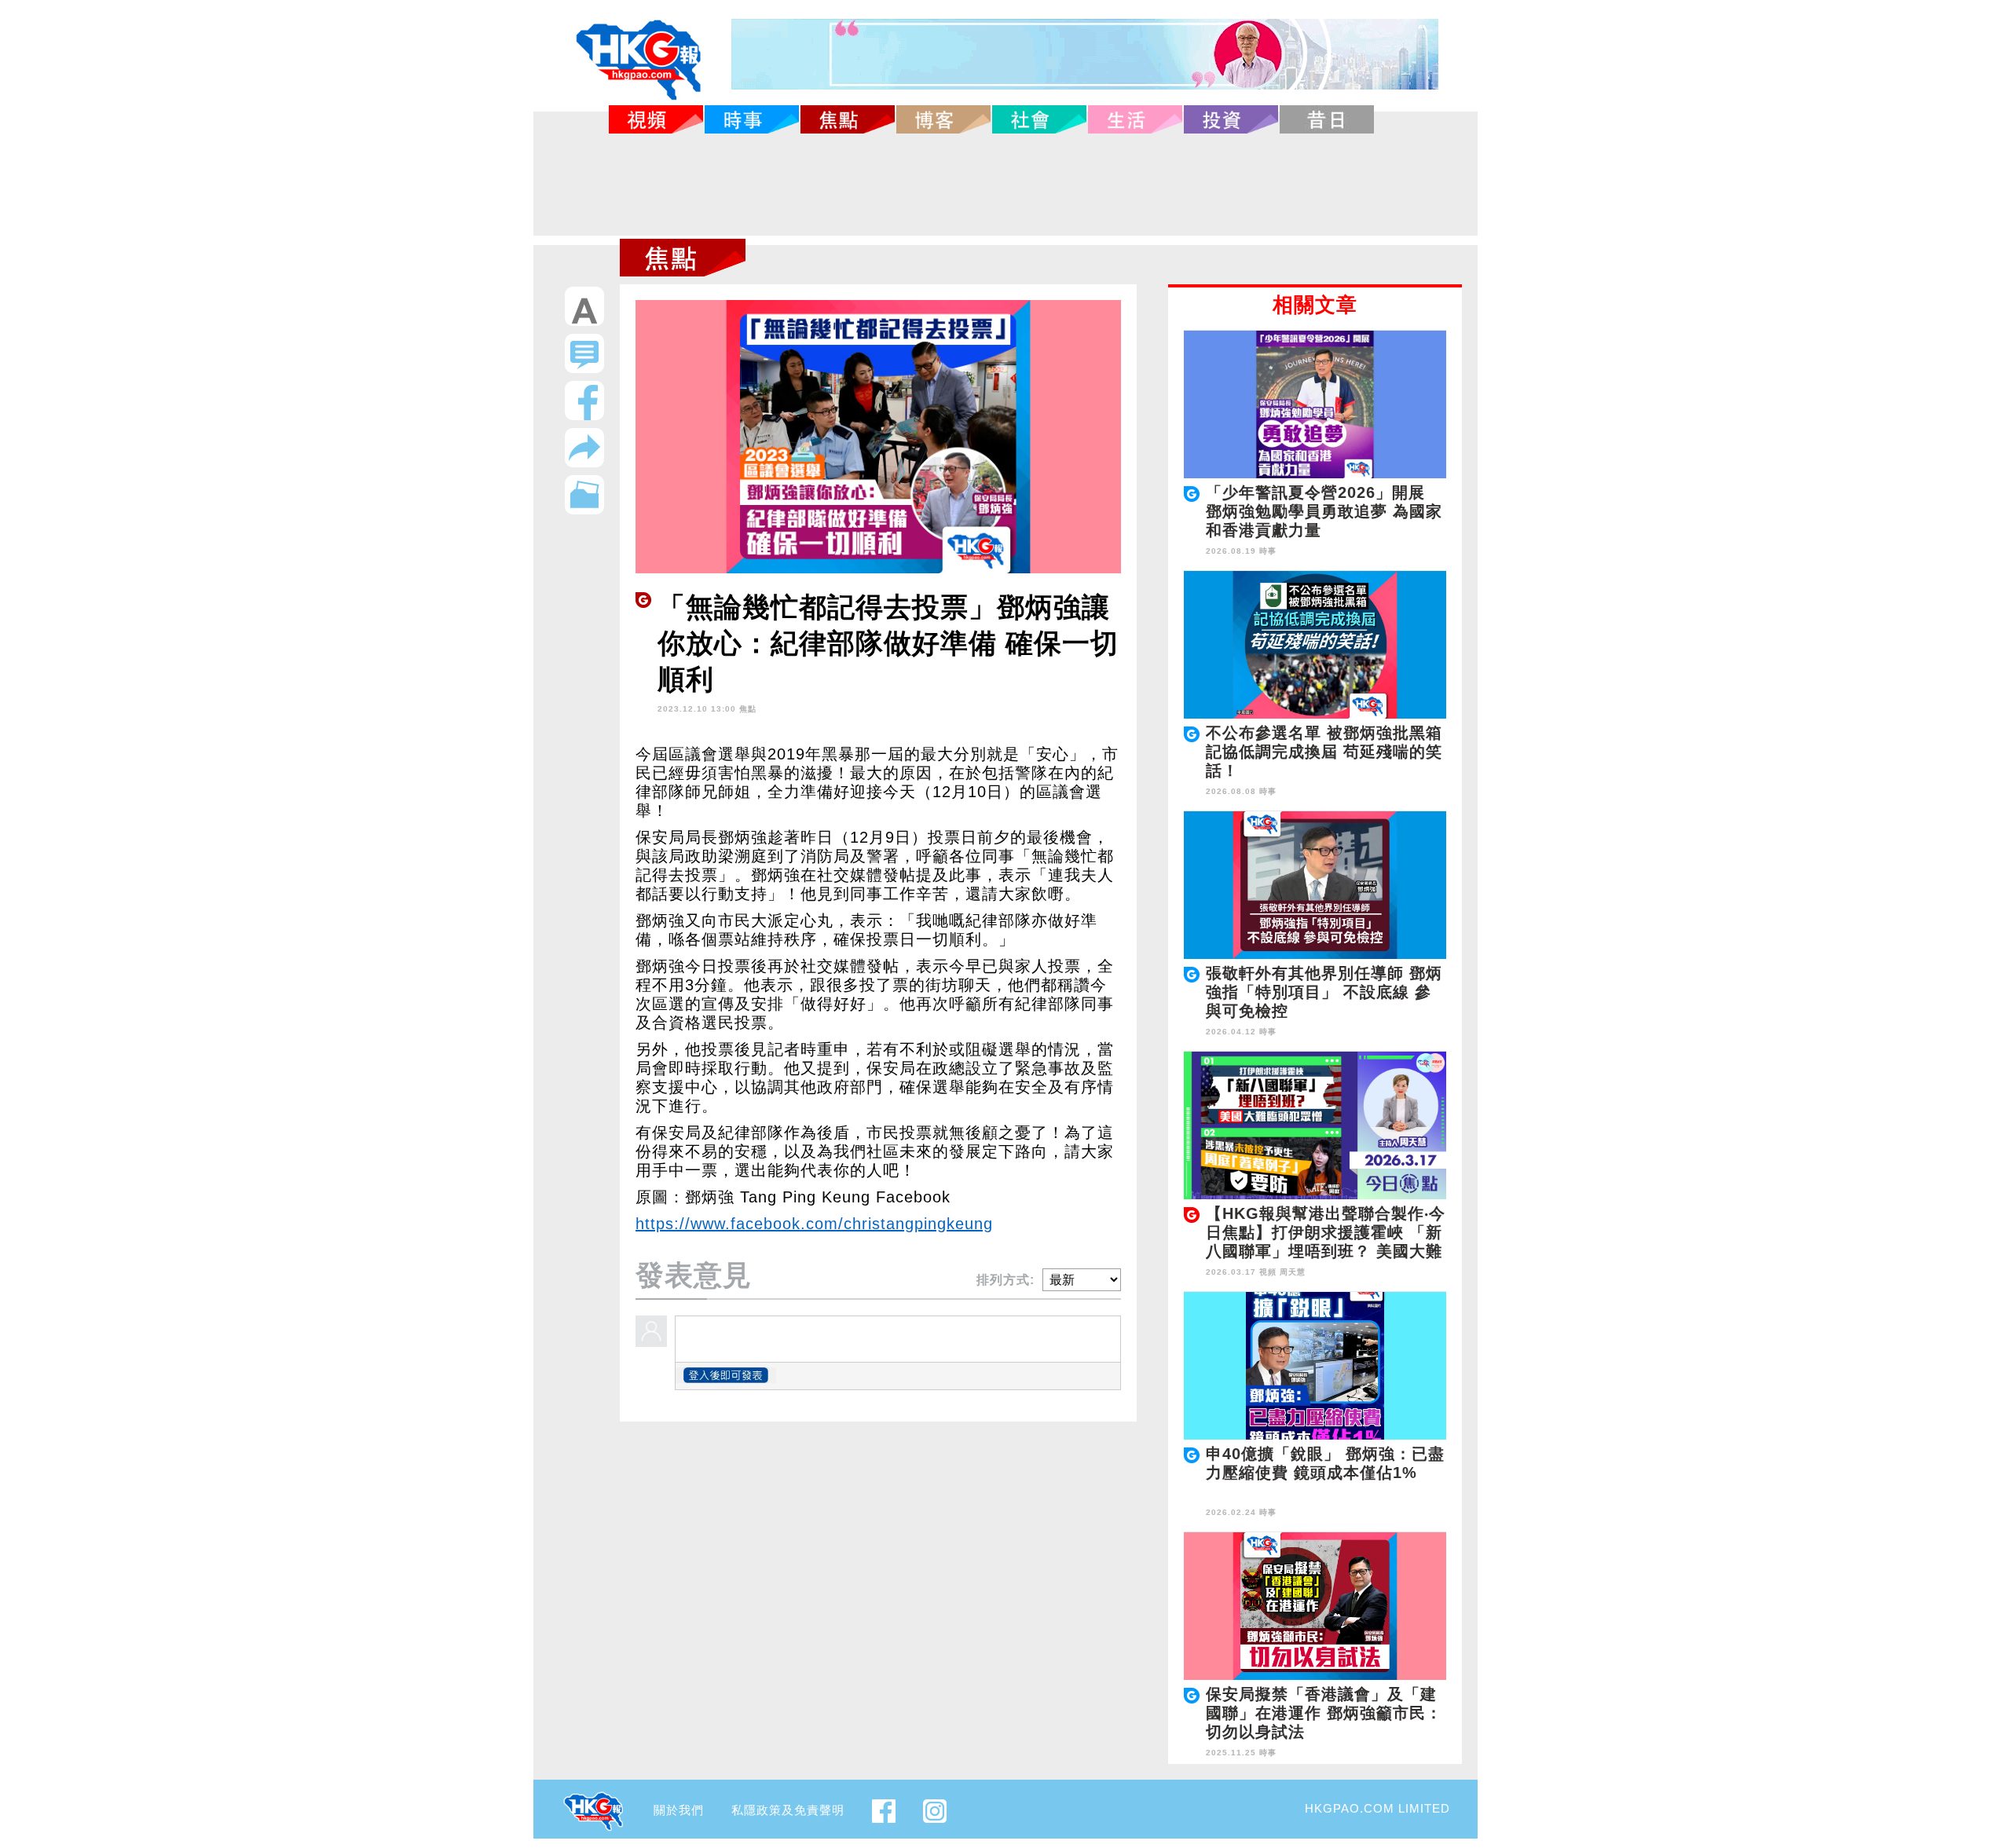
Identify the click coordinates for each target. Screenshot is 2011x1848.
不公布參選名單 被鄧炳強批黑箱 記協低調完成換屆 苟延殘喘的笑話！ (1324, 752)
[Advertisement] (1005, 185)
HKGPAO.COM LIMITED (1377, 1808)
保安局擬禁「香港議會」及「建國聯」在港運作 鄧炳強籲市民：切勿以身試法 (1324, 1713)
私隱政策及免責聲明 (788, 1810)
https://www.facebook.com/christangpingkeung (814, 1224)
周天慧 (1293, 1272)
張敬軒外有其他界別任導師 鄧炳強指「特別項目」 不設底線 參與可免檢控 (1324, 992)
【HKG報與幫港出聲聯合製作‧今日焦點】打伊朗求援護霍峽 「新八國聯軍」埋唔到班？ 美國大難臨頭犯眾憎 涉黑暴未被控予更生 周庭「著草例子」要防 (1326, 1251)
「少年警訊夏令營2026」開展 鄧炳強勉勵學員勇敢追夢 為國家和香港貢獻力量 (1324, 511)
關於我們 (679, 1810)
